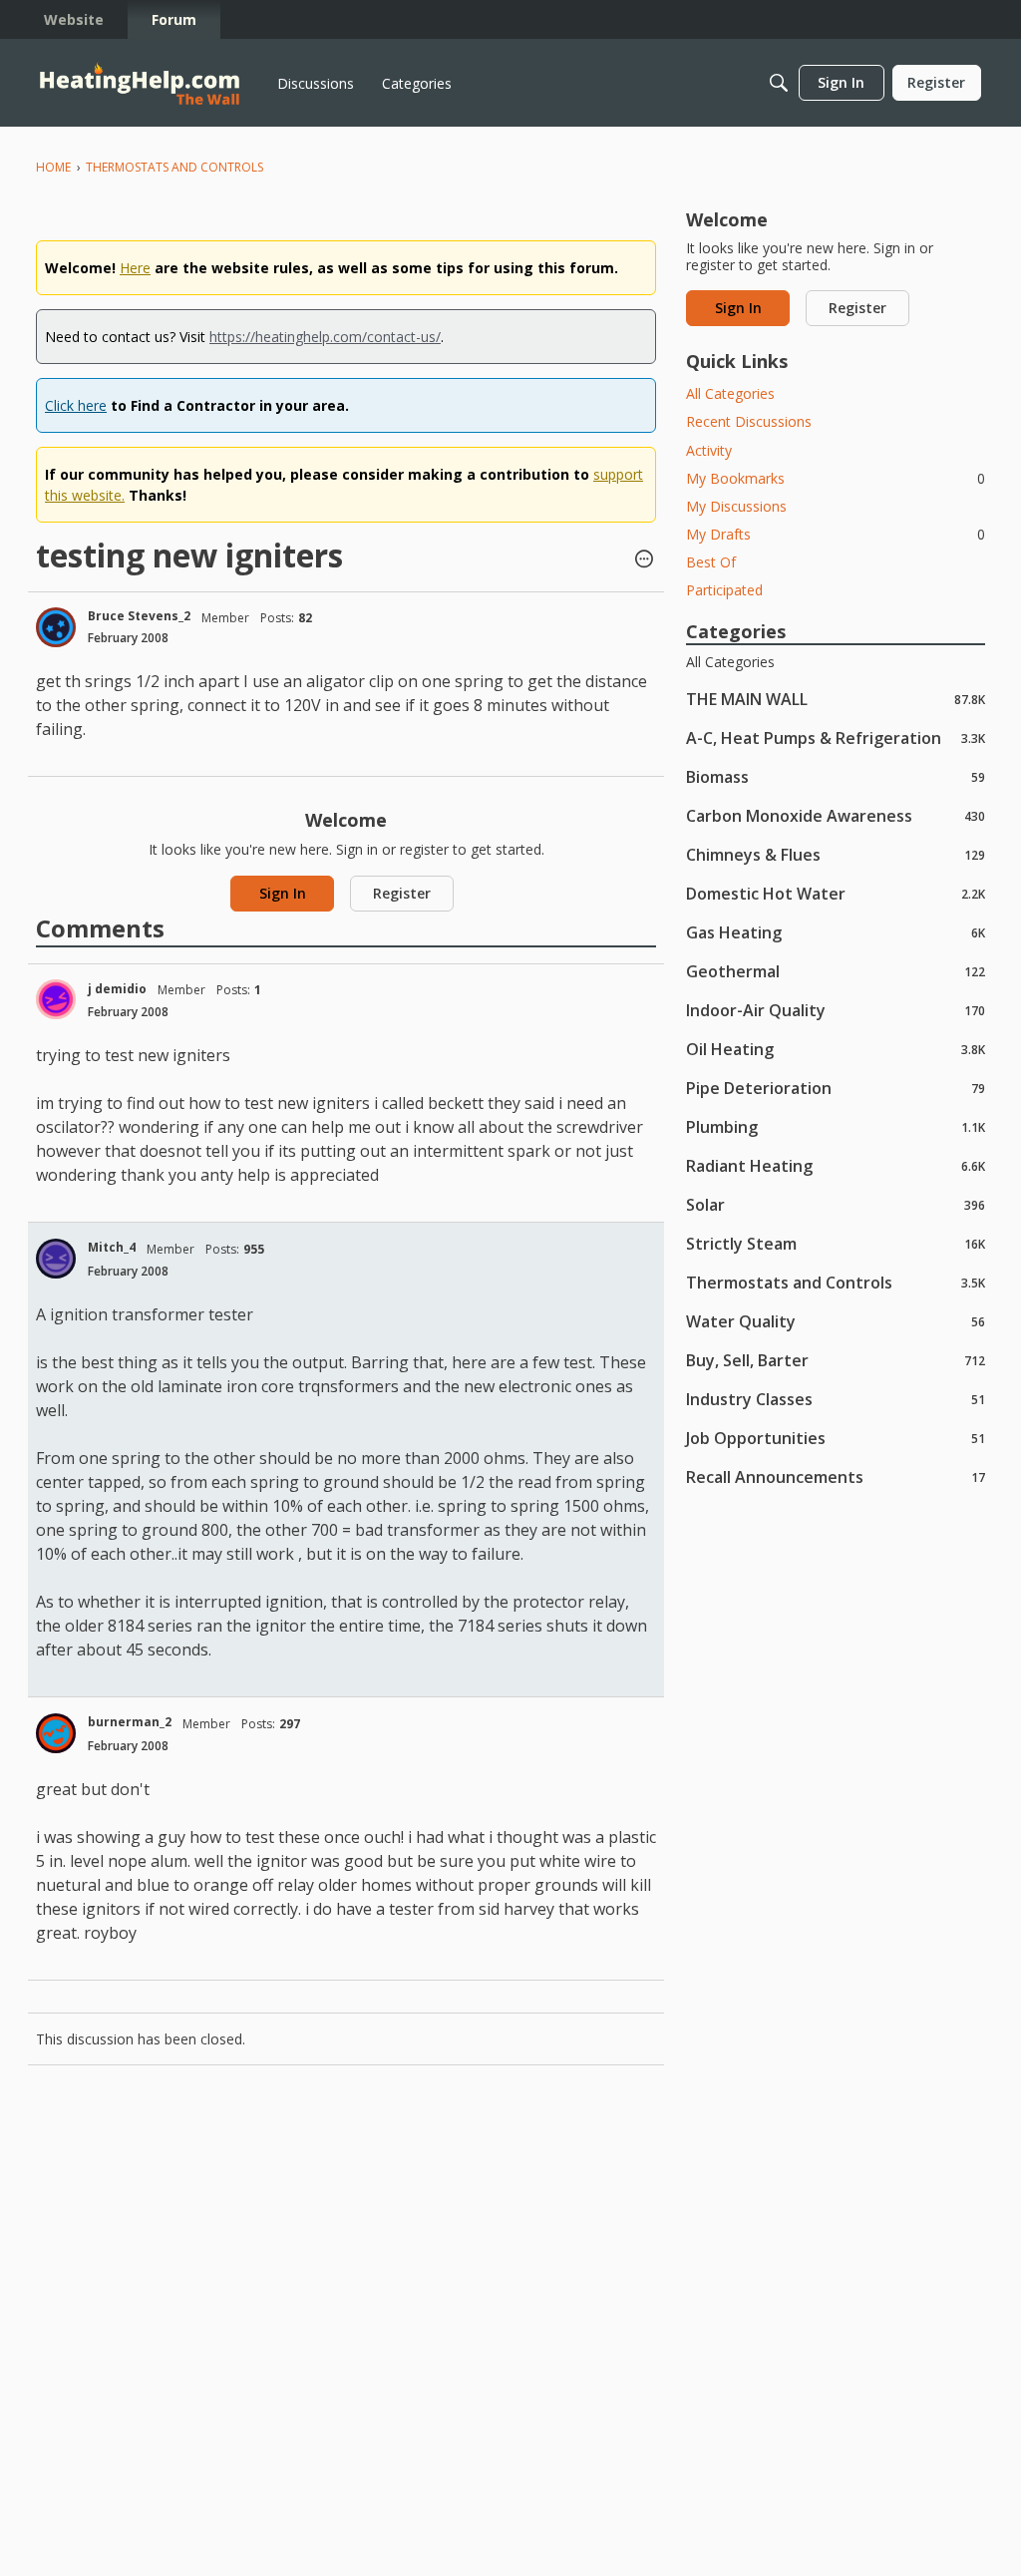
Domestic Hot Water (836, 893)
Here (135, 268)
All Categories (730, 393)
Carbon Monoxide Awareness (836, 815)
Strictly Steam (836, 1243)
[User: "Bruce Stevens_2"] (56, 627)
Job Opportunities (836, 1438)
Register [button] (402, 893)
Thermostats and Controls (836, 1282)
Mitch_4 (112, 1247)
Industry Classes (836, 1399)
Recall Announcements (836, 1476)
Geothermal (836, 971)
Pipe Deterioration (836, 1088)
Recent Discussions (749, 421)
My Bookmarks (836, 478)
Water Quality (836, 1321)
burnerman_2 (130, 1722)
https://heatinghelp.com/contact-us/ (325, 337)
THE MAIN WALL (836, 699)
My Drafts (836, 534)
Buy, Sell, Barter (836, 1360)
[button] (644, 560)
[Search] (779, 83)
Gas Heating (836, 932)
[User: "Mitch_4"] (56, 1259)
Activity (709, 450)
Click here (76, 405)
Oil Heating (836, 1049)
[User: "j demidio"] (56, 999)
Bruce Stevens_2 (139, 616)
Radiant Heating (836, 1165)
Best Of (711, 562)
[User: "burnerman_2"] (56, 1733)
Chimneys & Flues (836, 854)
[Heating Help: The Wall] (140, 83)
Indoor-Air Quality (836, 1010)
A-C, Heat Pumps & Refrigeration (836, 737)
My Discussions (736, 506)
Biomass (836, 776)
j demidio (117, 989)
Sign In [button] (283, 893)
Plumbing (836, 1126)
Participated (724, 590)
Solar (836, 1204)
